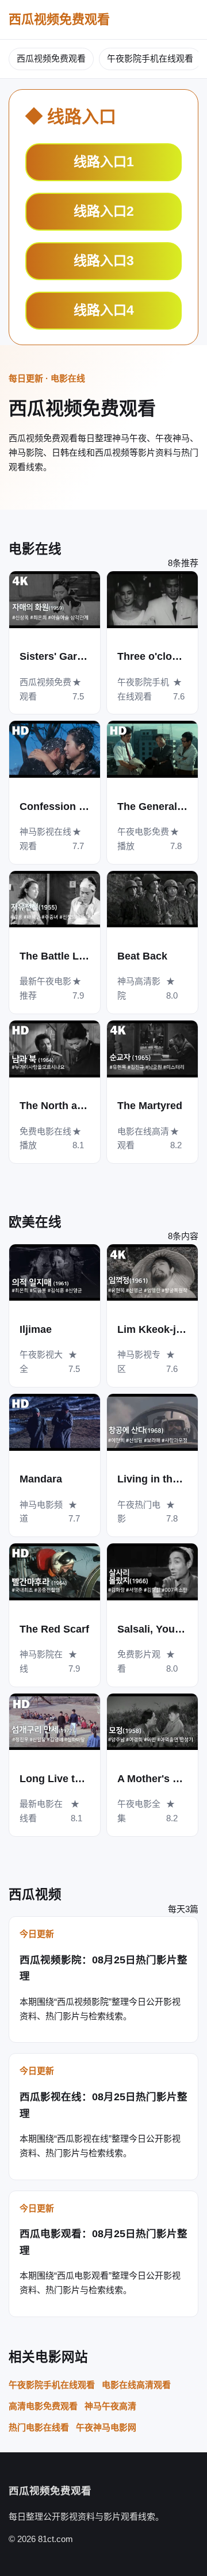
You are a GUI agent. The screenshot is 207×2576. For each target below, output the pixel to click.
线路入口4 (104, 310)
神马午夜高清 (110, 2406)
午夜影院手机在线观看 (150, 58)
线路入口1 (104, 162)
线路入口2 (104, 211)
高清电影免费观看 (43, 2406)
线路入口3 (104, 261)
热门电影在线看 (39, 2427)
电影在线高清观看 (136, 2385)
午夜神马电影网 (106, 2427)
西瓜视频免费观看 (59, 19)
